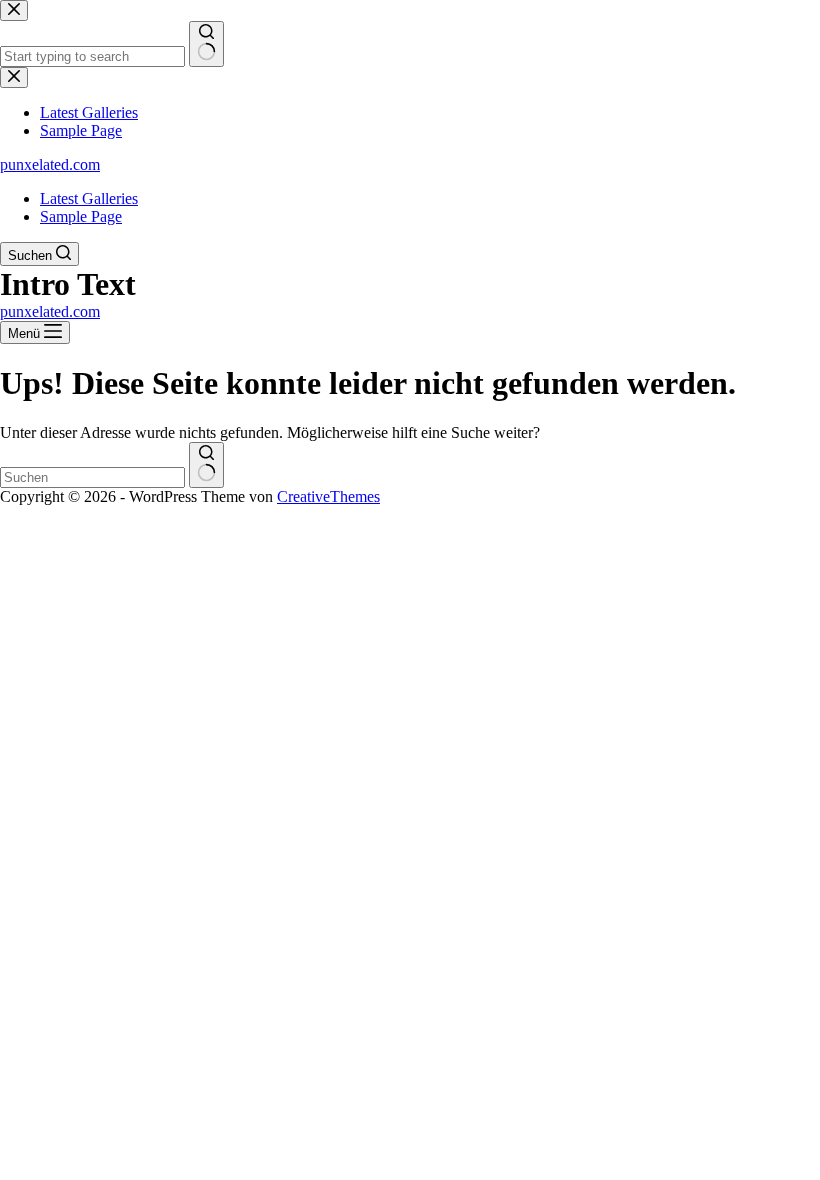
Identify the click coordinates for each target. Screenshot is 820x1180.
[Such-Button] (206, 465)
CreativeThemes (328, 496)
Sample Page (81, 216)
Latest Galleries (89, 198)
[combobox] (92, 477)
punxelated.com (50, 164)
